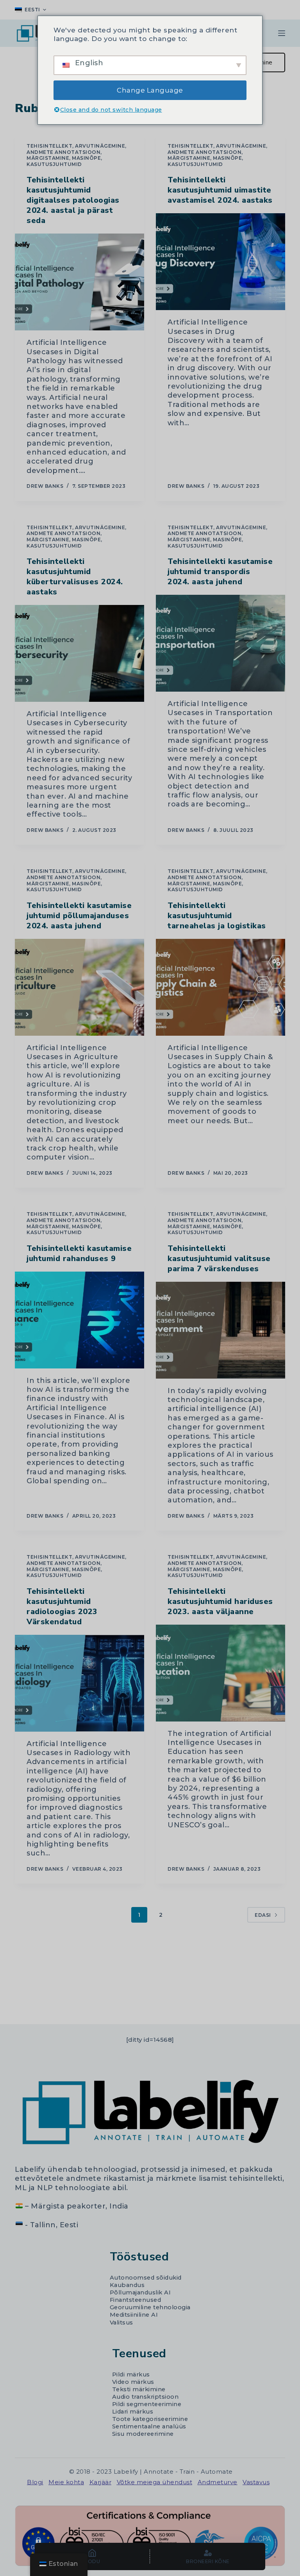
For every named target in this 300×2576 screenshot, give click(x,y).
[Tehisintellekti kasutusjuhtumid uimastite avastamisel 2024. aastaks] (221, 262)
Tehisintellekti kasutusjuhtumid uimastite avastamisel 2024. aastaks (220, 190)
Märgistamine (48, 158)
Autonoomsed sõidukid (146, 2278)
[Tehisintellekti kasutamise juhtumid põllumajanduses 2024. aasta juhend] (79, 987)
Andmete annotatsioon (63, 152)
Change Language (150, 90)
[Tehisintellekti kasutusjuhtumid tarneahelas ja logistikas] (221, 987)
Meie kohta (66, 2482)
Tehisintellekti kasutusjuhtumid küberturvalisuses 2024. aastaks (75, 577)
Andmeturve (218, 2482)
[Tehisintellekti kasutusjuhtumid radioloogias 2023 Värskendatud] (79, 1683)
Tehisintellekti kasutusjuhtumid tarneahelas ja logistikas (217, 916)
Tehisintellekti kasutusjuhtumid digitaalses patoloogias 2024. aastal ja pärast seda (73, 200)
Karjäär (101, 2482)
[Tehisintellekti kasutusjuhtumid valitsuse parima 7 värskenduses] (221, 1330)
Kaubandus (127, 2285)
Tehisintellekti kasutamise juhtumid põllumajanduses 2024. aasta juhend (79, 916)
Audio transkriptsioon (146, 2397)
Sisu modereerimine (143, 2434)
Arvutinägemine (100, 146)
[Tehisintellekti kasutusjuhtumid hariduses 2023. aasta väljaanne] (221, 1673)
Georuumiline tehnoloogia (150, 2307)
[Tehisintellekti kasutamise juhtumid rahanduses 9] (79, 1320)
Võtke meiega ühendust (155, 2482)
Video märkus (133, 2382)
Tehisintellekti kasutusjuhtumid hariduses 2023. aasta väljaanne (220, 1601)
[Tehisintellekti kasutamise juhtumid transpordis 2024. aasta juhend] (221, 643)
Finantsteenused (136, 2300)
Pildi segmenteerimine (147, 2404)
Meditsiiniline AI (134, 2315)
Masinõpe (86, 158)
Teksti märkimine (139, 2389)
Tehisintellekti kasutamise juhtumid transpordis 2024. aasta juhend (220, 572)
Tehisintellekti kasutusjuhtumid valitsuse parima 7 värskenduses (219, 1259)
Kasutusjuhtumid (54, 164)
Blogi (35, 2482)
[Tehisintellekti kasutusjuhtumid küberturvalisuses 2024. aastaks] (79, 653)
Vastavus (256, 2482)
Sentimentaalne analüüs (149, 2426)
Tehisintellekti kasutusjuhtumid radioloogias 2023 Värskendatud (62, 1606)
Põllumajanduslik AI (140, 2292)
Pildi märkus (131, 2374)
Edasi (263, 1915)
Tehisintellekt (49, 146)
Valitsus (121, 2323)
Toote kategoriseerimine (150, 2419)
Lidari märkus (133, 2412)
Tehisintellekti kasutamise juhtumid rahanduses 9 (79, 1253)
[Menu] (282, 33)
